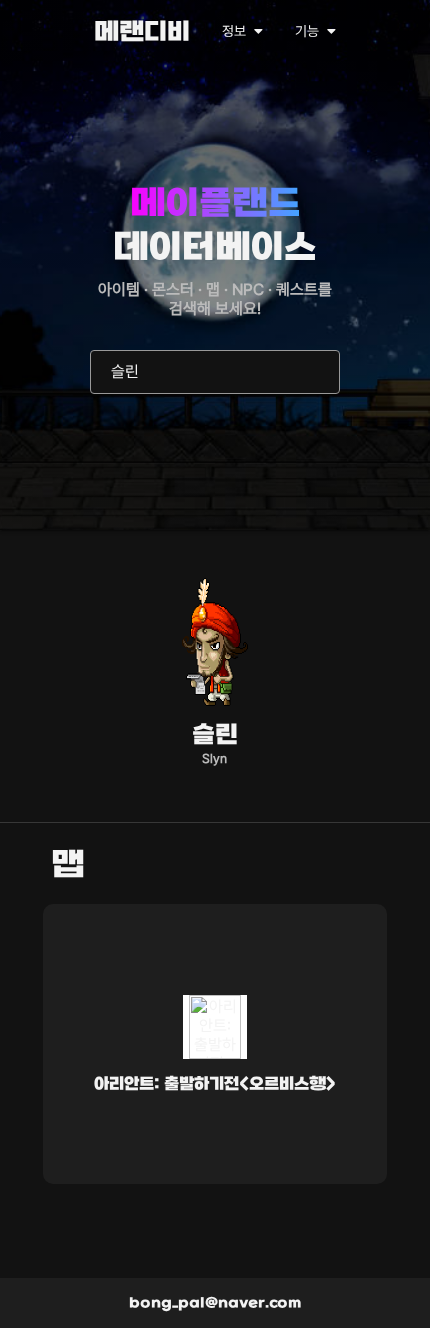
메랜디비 (142, 33)
